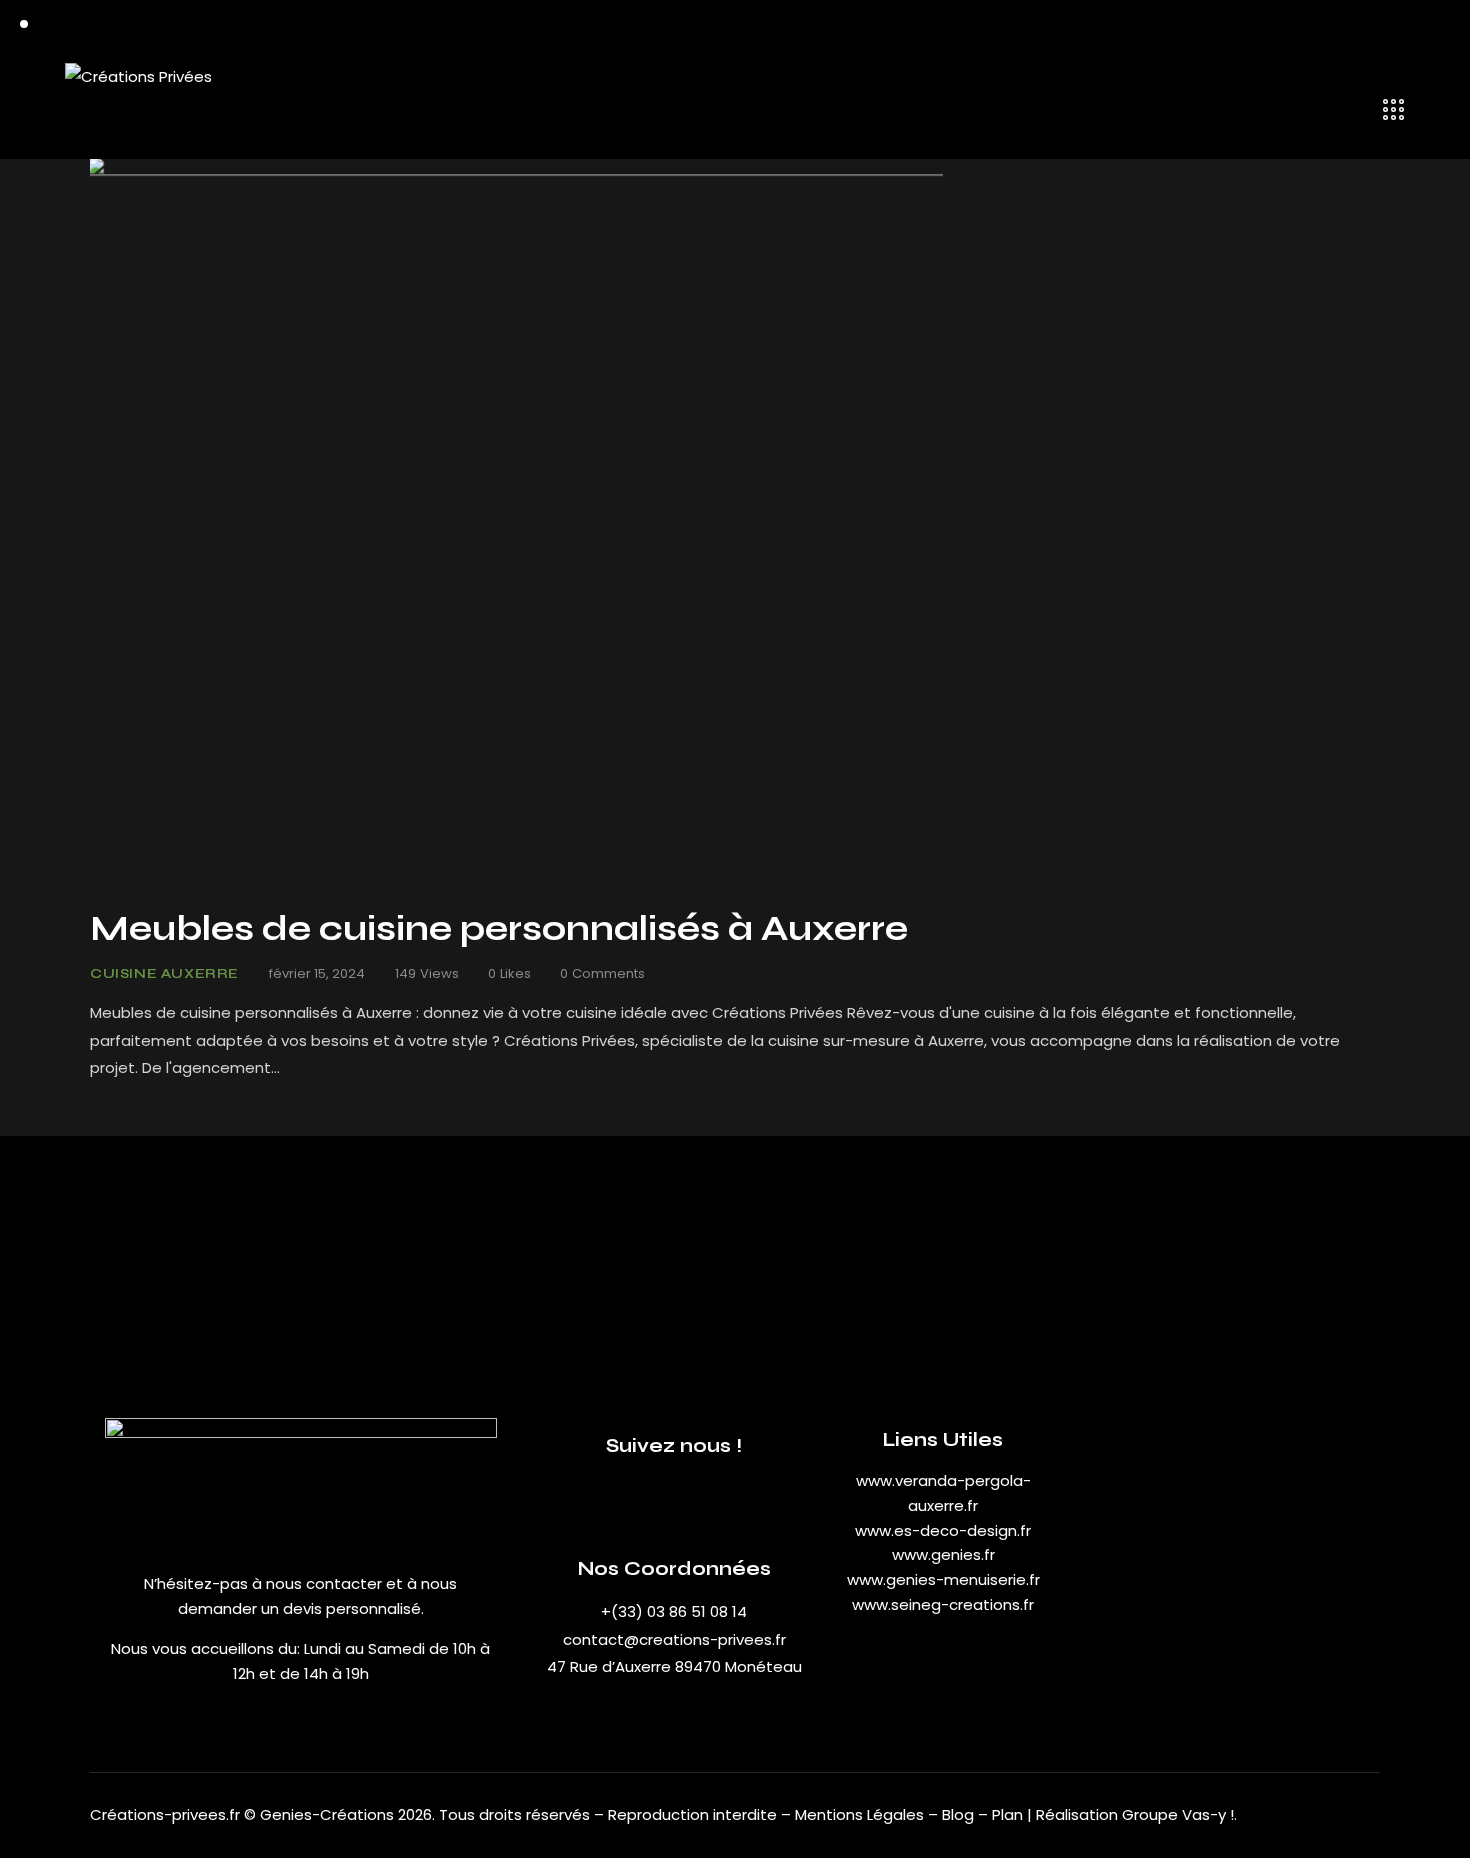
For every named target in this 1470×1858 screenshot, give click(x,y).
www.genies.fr (943, 1554)
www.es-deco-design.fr (943, 1530)
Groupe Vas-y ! (1178, 1814)
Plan (1007, 1814)
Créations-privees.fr (165, 1814)
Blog (960, 1814)
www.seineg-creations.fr (943, 1604)
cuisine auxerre (164, 974)
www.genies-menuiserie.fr (943, 1579)
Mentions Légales (859, 1814)
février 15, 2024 (317, 973)
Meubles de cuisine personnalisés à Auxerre (499, 929)
